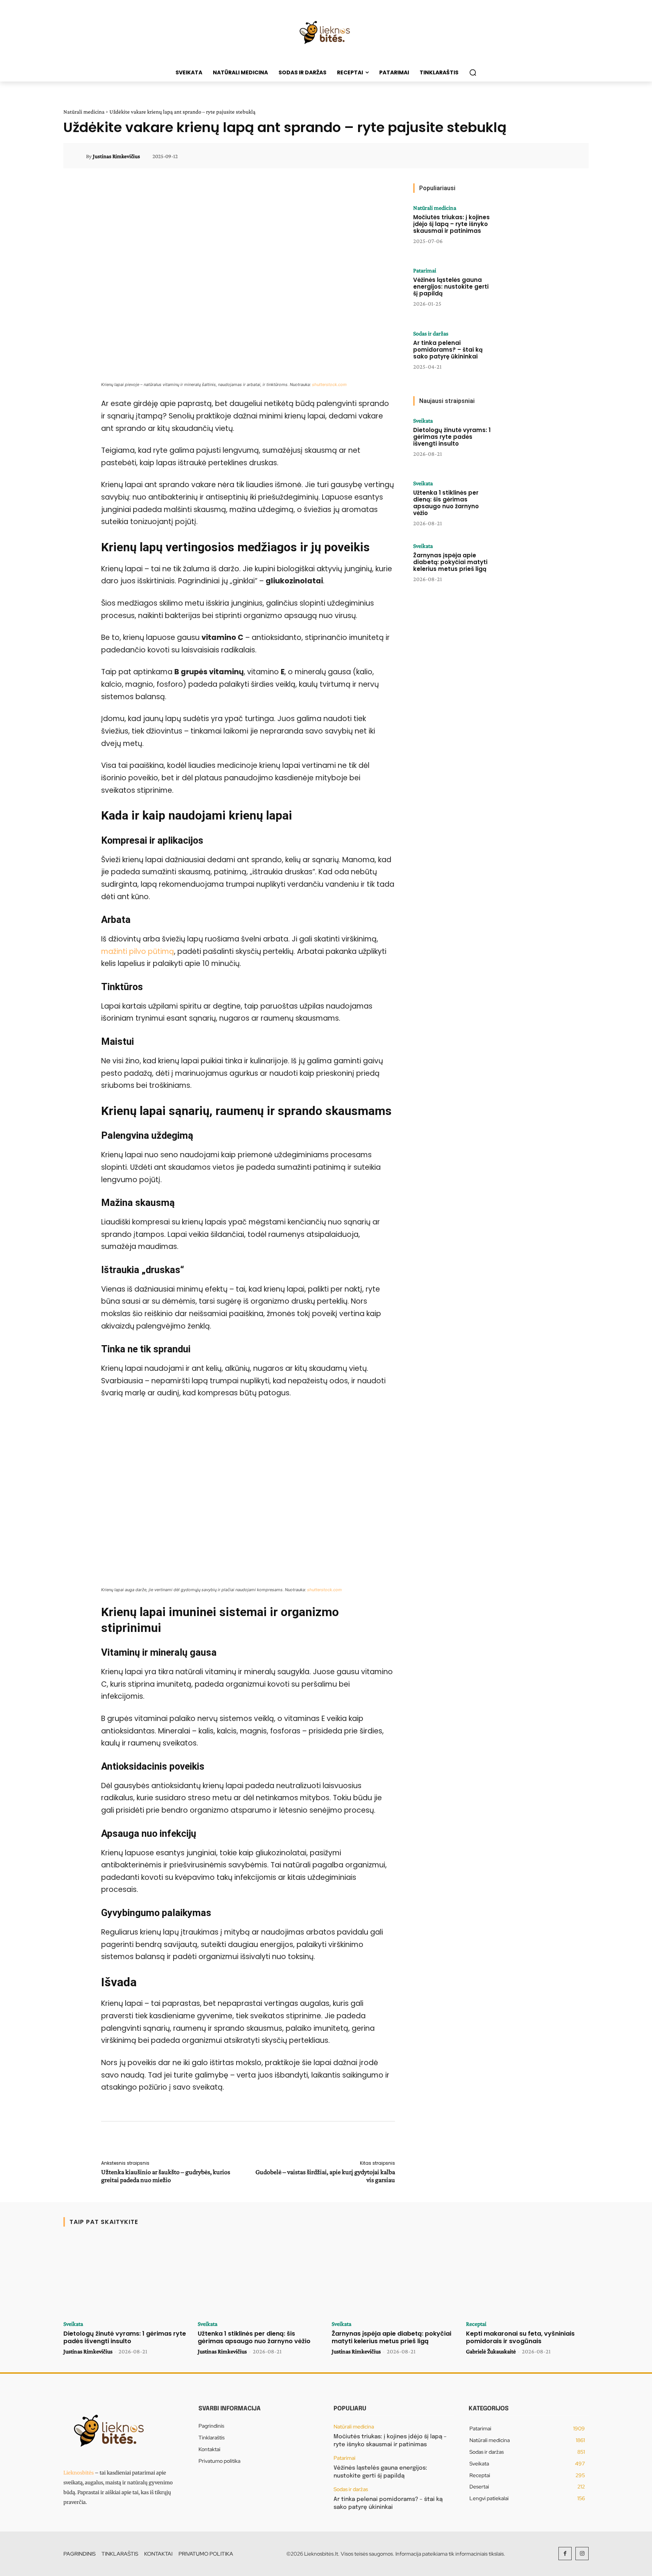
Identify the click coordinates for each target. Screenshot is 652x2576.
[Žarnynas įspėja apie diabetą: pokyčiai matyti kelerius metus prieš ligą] (523, 566)
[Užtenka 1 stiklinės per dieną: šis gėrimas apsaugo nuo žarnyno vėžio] (523, 504)
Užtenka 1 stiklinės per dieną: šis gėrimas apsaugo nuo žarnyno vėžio (446, 503)
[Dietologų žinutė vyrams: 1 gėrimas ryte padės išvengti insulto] (523, 441)
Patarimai (425, 271)
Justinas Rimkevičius (116, 156)
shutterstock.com (329, 384)
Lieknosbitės (78, 2473)
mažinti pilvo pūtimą (138, 951)
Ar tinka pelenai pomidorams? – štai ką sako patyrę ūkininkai (448, 350)
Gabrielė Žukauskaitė (491, 2351)
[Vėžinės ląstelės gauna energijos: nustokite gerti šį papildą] (523, 291)
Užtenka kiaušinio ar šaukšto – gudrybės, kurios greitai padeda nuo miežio (166, 2176)
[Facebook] (565, 2554)
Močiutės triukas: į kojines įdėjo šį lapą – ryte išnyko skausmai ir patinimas (451, 224)
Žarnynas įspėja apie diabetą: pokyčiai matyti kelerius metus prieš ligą (450, 562)
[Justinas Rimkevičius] (79, 156)
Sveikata (423, 421)
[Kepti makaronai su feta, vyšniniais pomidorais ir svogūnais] (527, 2276)
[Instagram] (582, 2554)
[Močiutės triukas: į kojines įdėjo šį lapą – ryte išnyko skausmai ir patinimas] (523, 228)
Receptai (476, 2324)
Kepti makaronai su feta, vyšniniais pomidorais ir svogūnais (520, 2337)
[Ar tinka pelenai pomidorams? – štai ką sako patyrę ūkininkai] (523, 354)
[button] (473, 72)
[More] (572, 156)
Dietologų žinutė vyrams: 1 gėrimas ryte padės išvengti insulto (452, 437)
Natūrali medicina (84, 112)
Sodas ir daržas (431, 334)
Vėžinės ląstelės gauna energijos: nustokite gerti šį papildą (451, 287)
